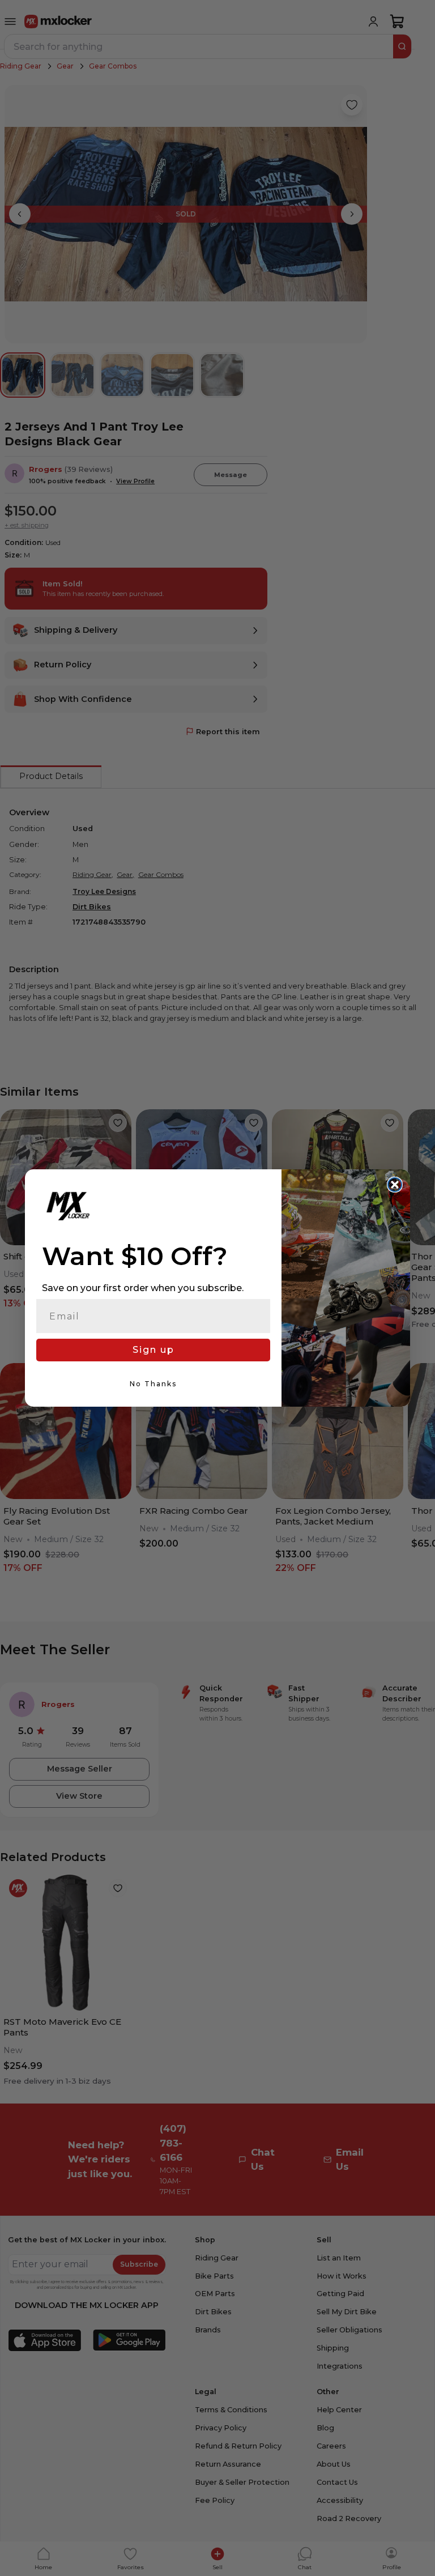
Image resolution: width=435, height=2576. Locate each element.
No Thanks (153, 1384)
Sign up (153, 1350)
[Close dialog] (395, 1185)
